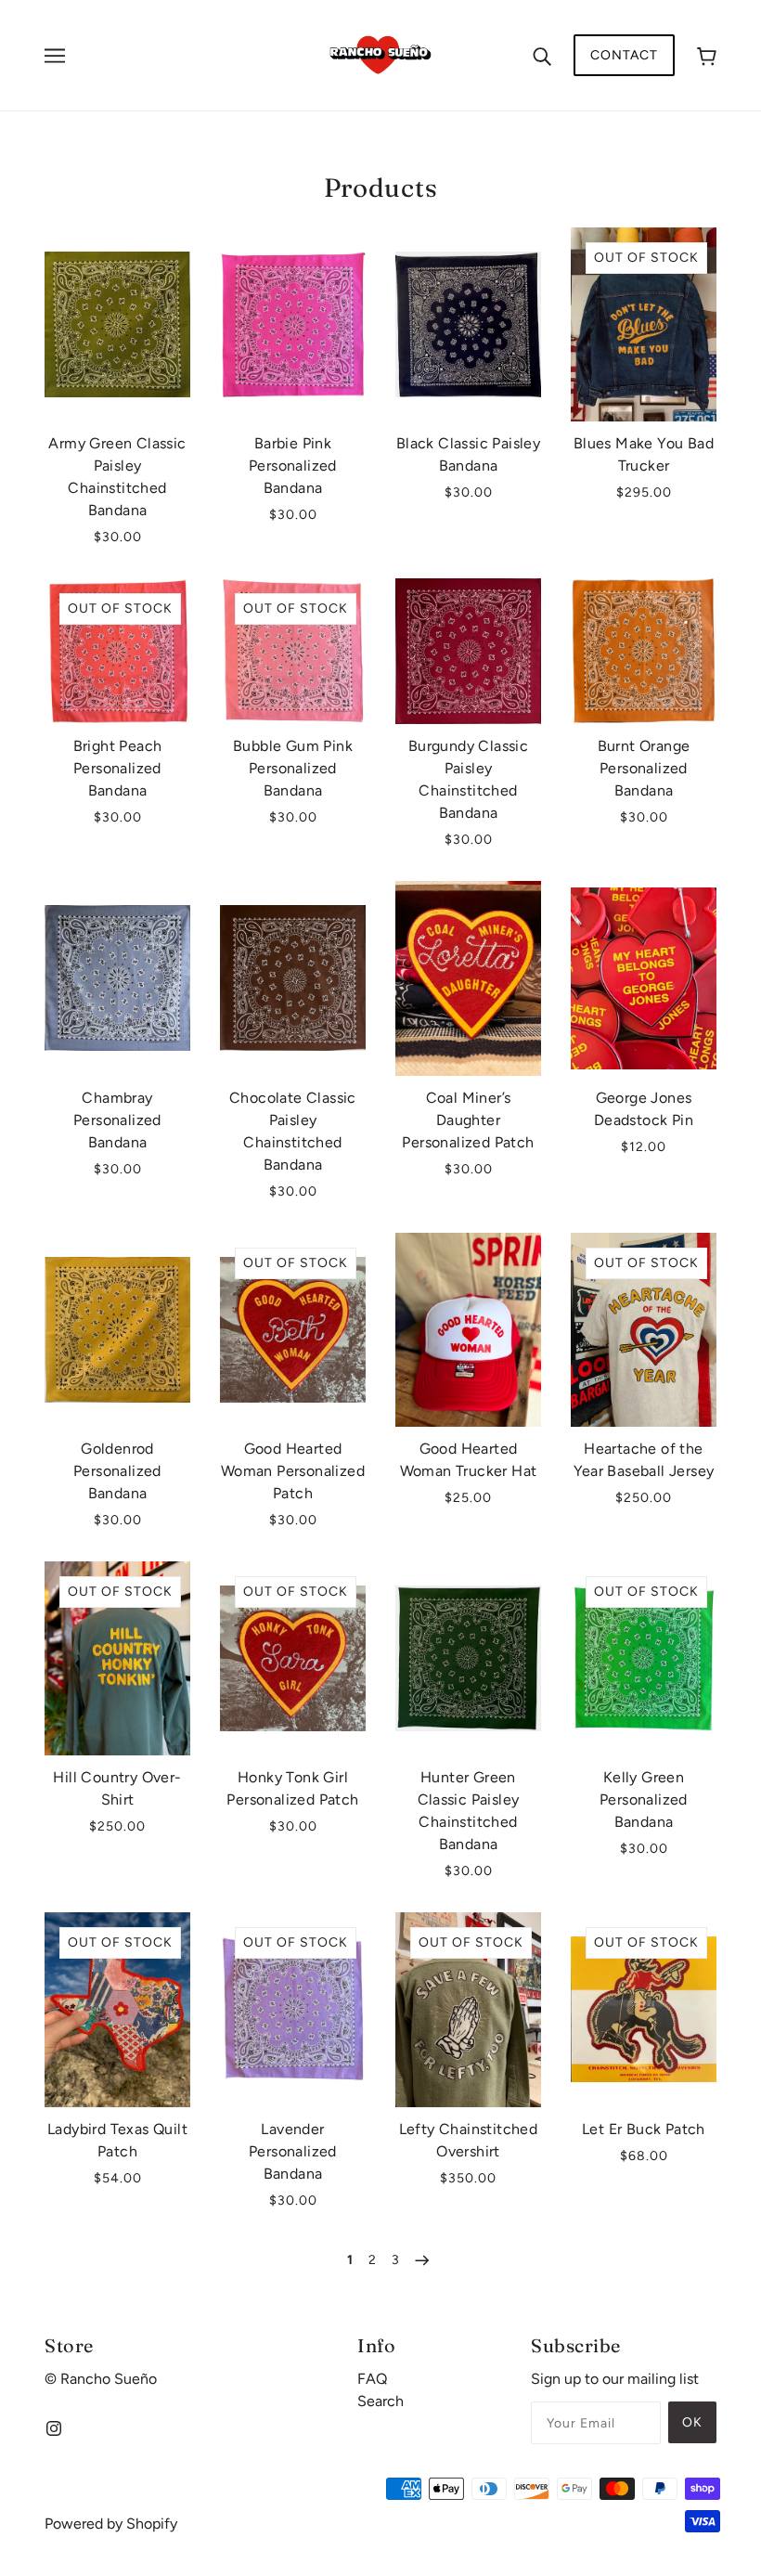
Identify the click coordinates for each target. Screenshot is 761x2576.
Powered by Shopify (111, 2524)
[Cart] (707, 55)
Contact (624, 55)
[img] (54, 2427)
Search (380, 2401)
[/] (380, 54)
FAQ (372, 2379)
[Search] (542, 56)
